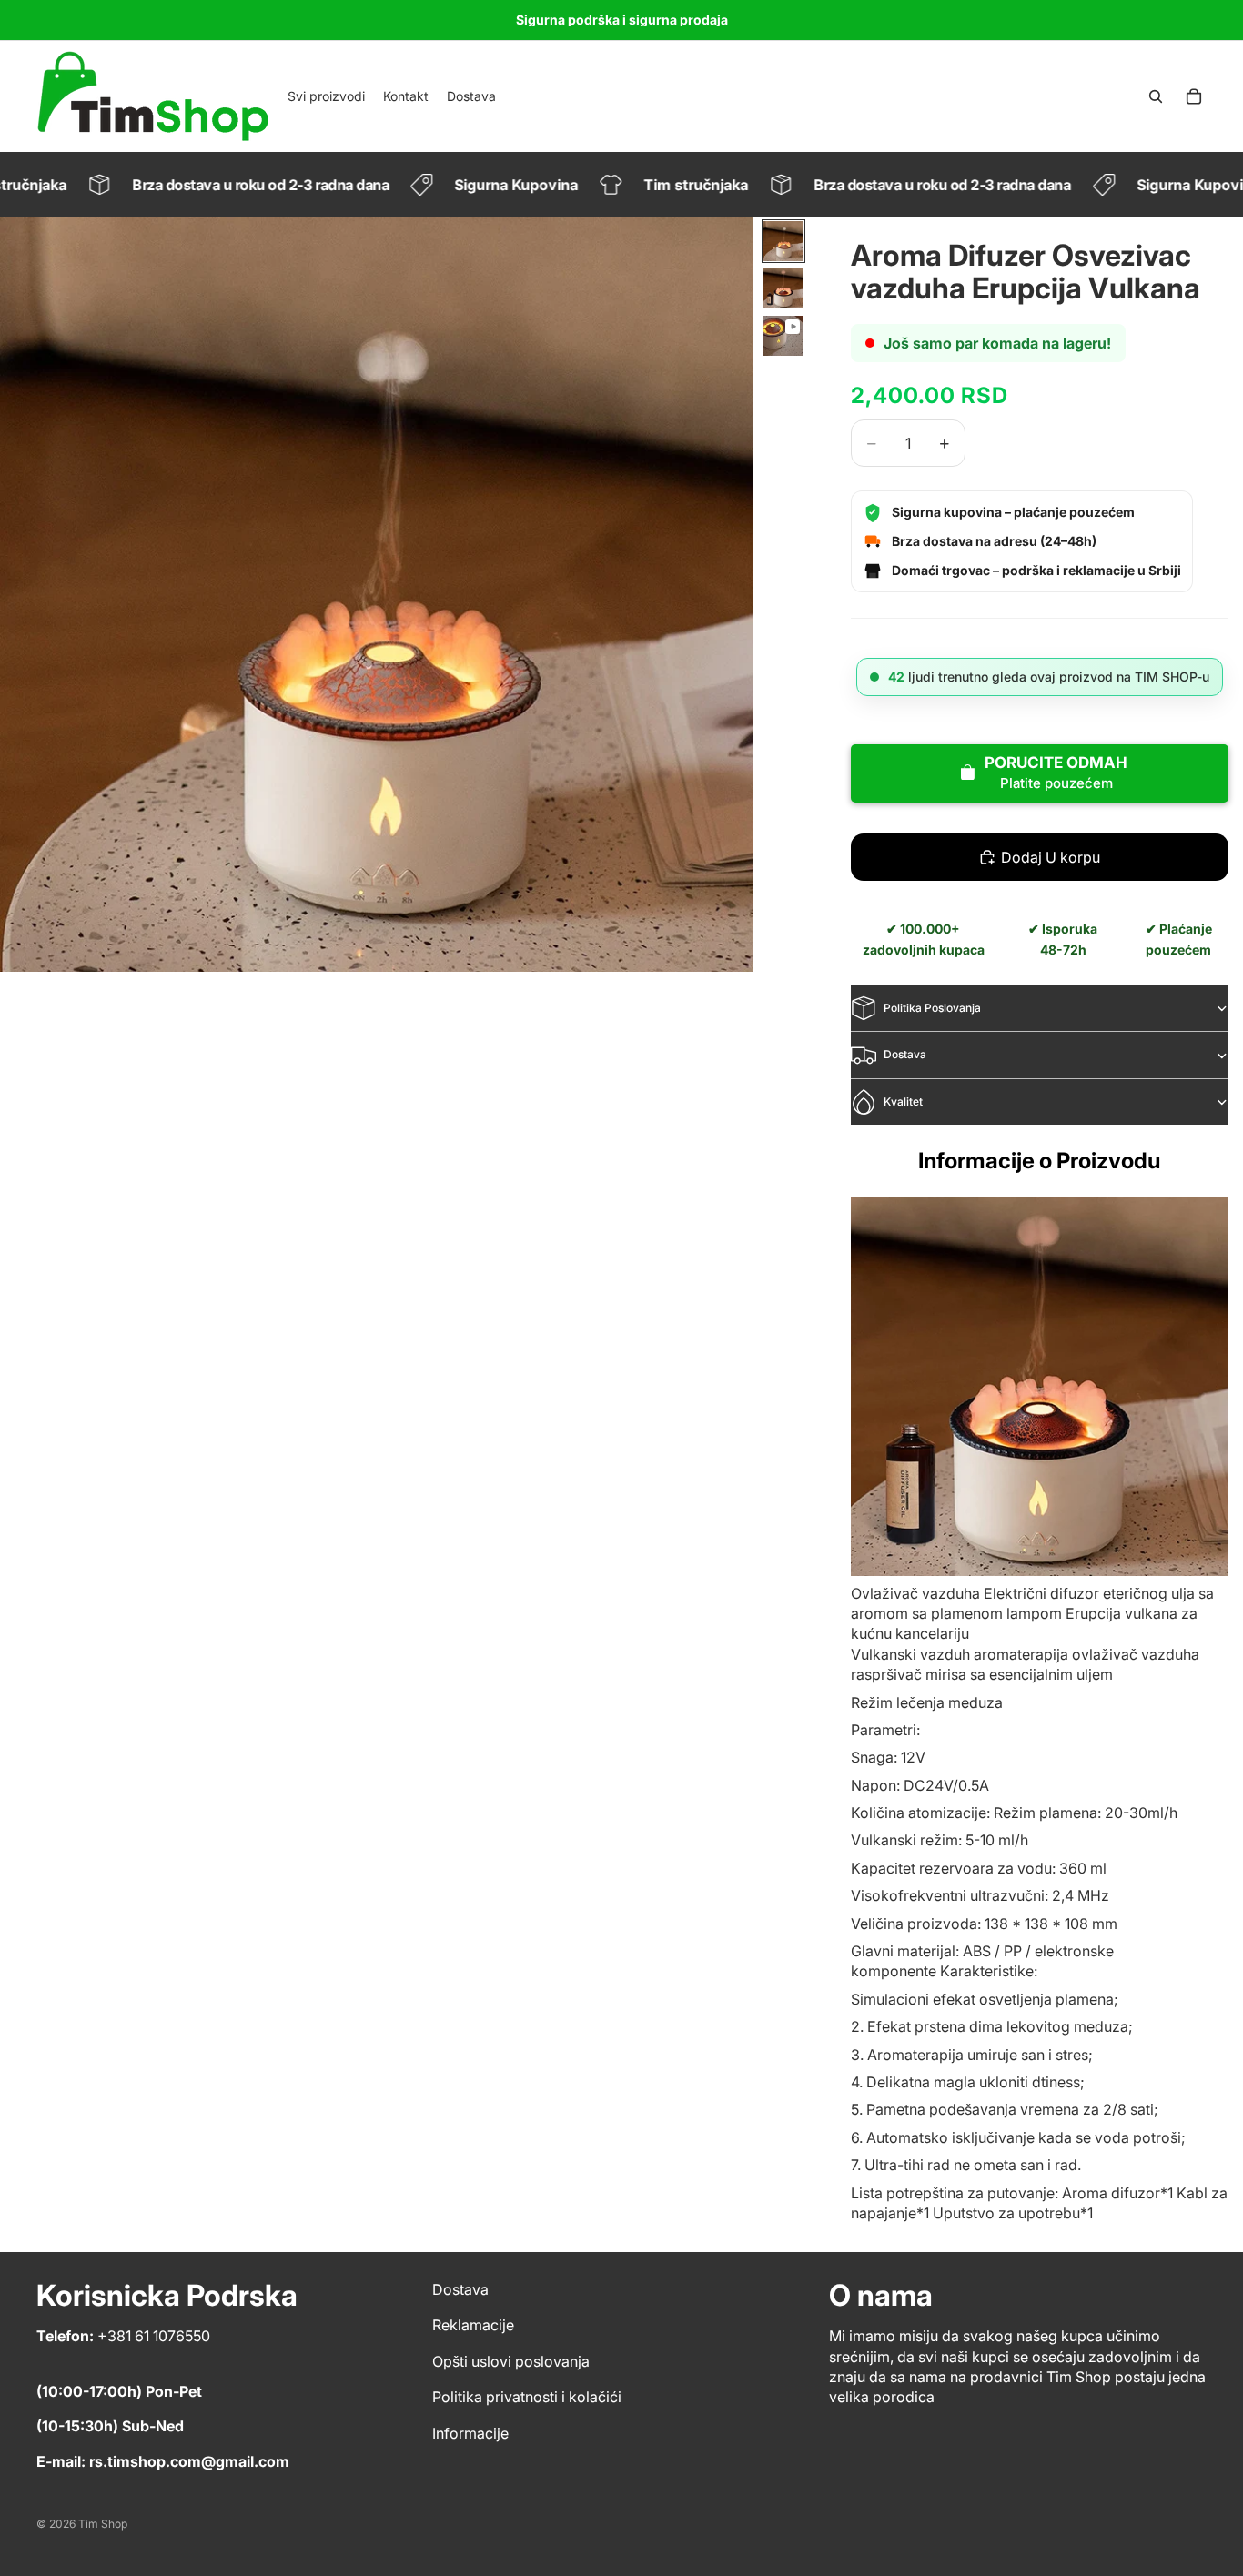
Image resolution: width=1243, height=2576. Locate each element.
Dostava (905, 1054)
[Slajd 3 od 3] (783, 336)
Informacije (470, 2433)
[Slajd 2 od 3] (783, 288)
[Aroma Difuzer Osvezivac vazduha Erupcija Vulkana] (1040, 1386)
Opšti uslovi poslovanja (511, 2361)
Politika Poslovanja (932, 1008)
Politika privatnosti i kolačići (527, 2398)
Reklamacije (473, 2326)
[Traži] (1156, 96)
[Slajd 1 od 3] (783, 241)
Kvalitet (903, 1101)
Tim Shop (103, 2524)
